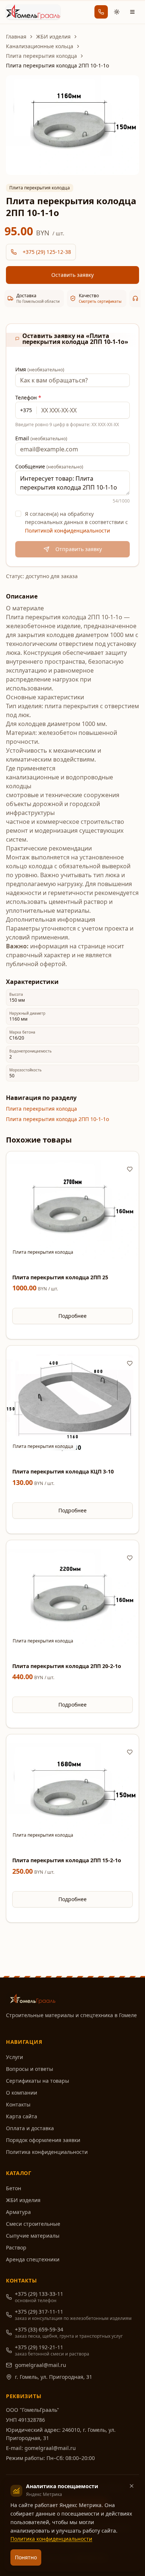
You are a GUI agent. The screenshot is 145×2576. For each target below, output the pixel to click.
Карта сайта (22, 2116)
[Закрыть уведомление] (132, 2486)
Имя (40, 369)
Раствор (16, 2247)
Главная (16, 37)
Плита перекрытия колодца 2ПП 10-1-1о (57, 1119)
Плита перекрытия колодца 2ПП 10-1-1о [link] (57, 65)
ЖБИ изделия (53, 37)
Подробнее (72, 1316)
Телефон (28, 397)
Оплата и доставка (30, 2128)
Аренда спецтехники (33, 2259)
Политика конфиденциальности (47, 2152)
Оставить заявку (72, 275)
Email (41, 438)
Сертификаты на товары (38, 2081)
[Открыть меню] (132, 12)
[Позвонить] (101, 12)
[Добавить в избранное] (130, 1169)
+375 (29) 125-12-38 (47, 252)
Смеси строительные (33, 2224)
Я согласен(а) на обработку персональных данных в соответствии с (76, 522)
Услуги (14, 2057)
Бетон (14, 2188)
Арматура (18, 2212)
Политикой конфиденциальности (67, 531)
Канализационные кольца (40, 46)
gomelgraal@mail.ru (41, 2365)
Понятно (26, 2557)
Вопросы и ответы (30, 2069)
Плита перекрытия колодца (41, 56)
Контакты (18, 2104)
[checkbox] (18, 514)
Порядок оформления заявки (43, 2140)
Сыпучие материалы (33, 2236)
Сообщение (49, 466)
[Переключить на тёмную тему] (117, 12)
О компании (22, 2093)
